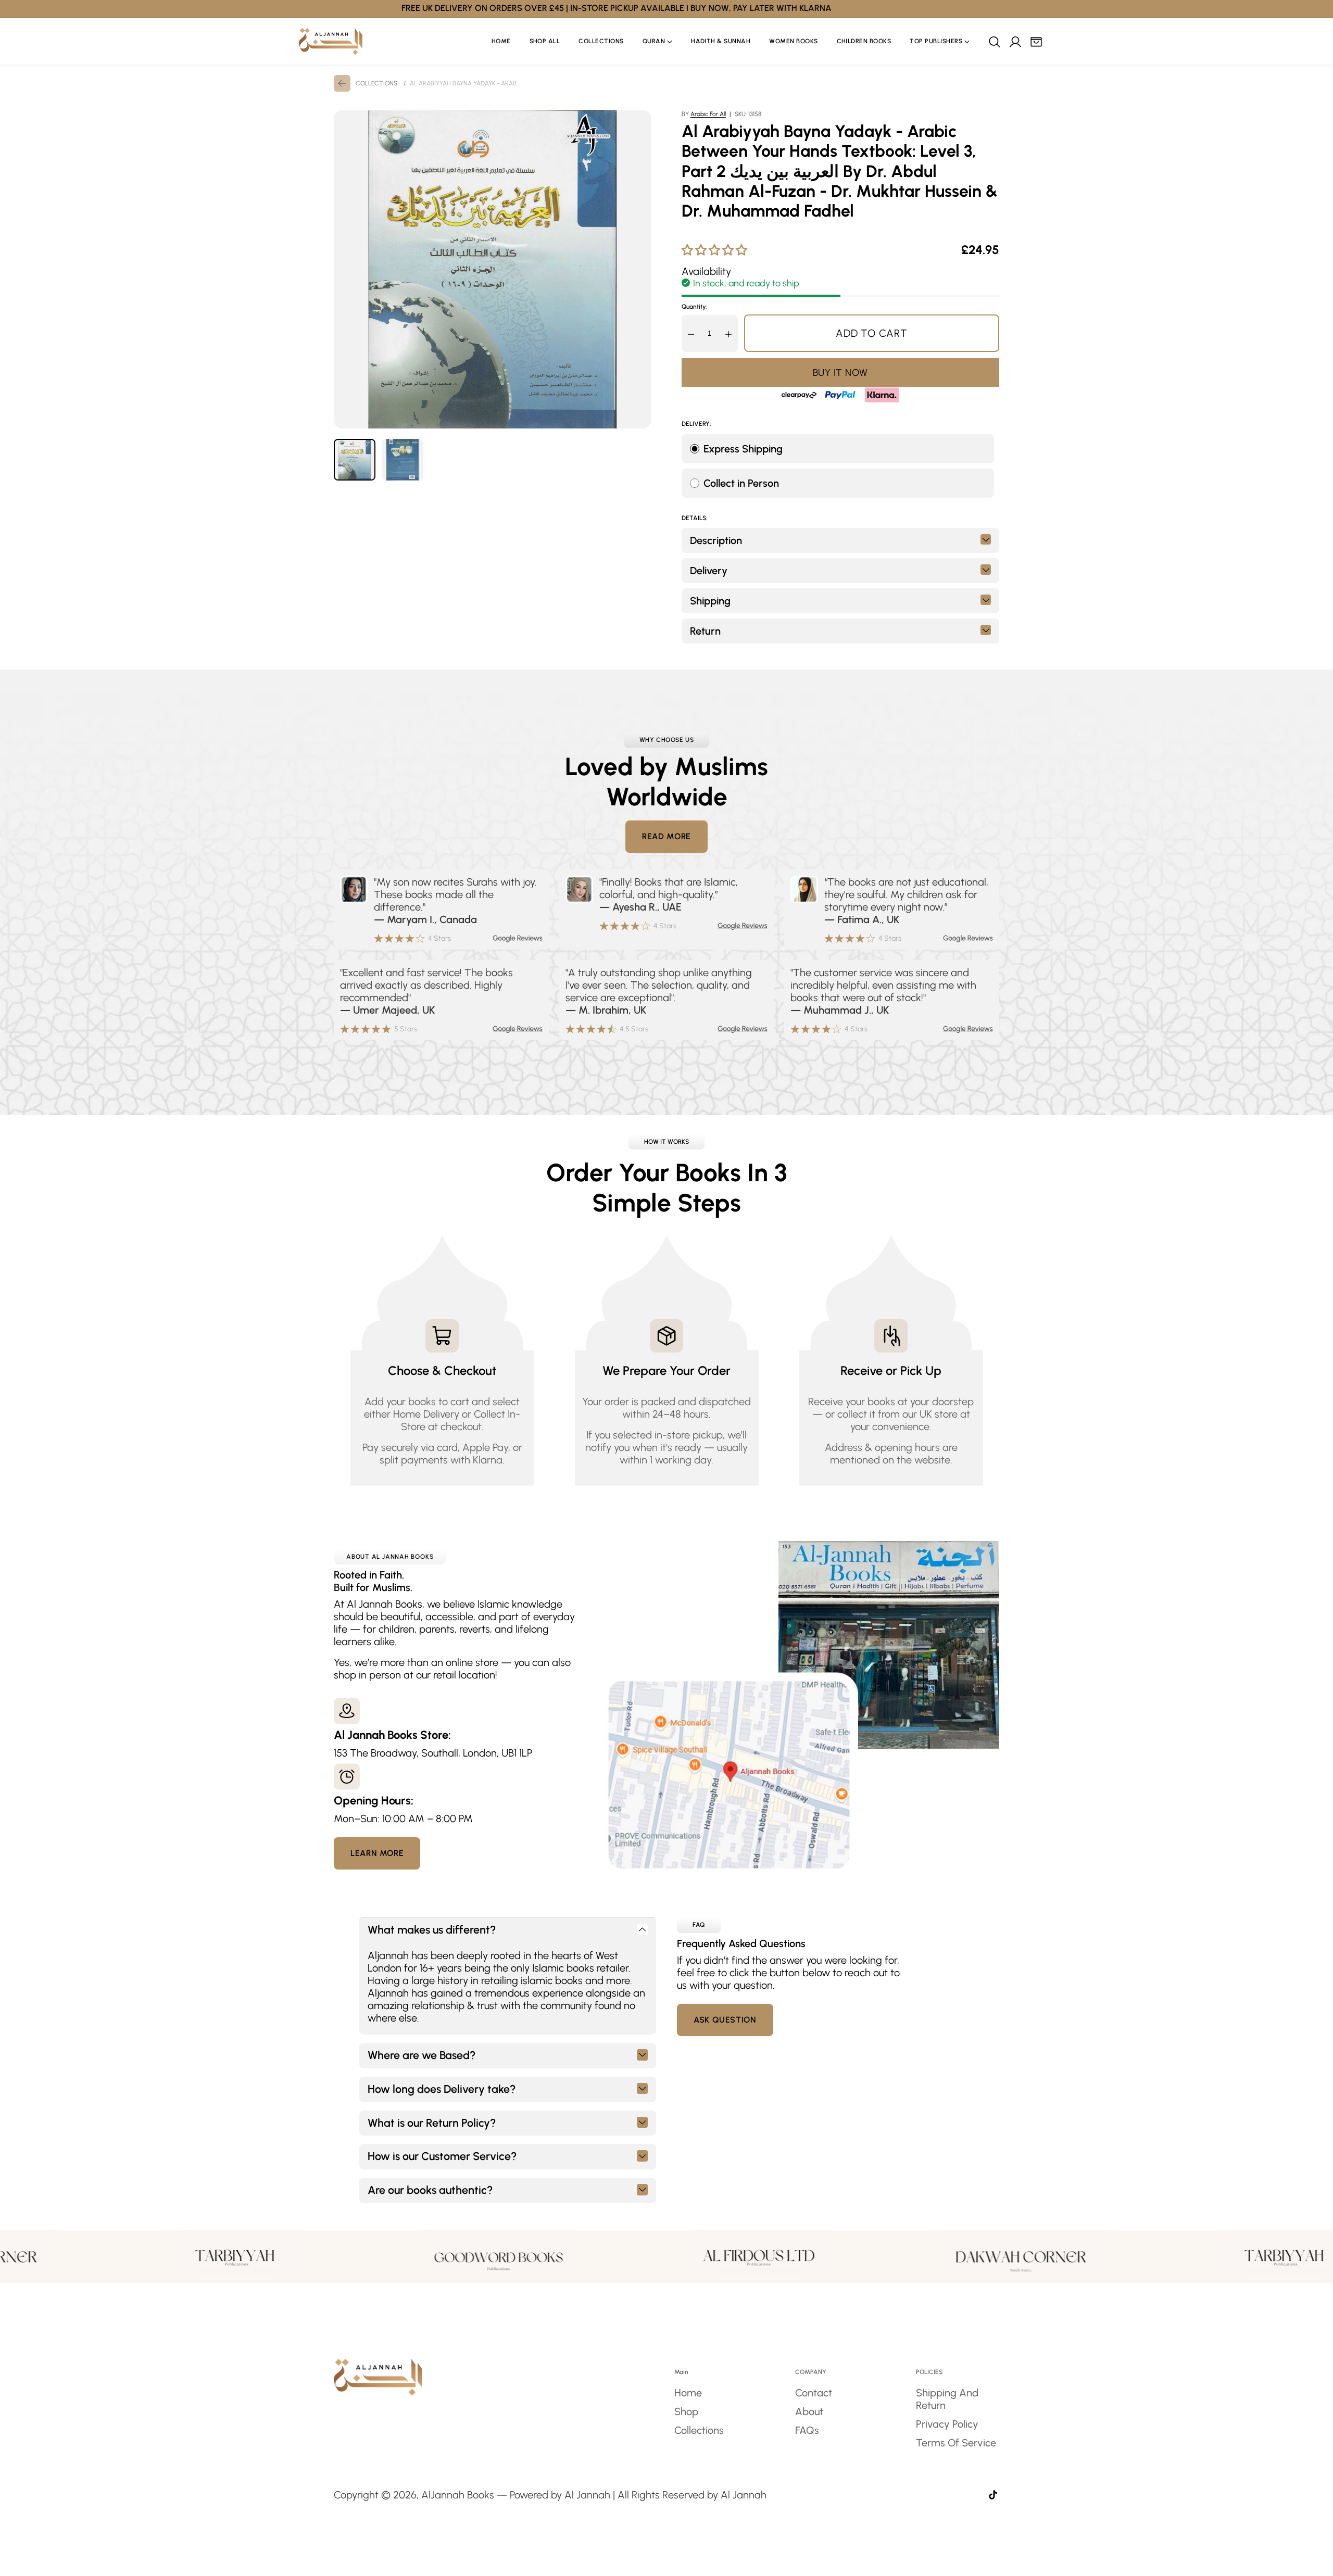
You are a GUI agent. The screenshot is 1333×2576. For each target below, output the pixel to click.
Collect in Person (741, 483)
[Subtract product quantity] (691, 333)
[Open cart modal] (1036, 42)
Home (688, 2393)
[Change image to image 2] (403, 460)
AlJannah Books (458, 2495)
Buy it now (840, 372)
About (809, 2411)
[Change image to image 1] (355, 460)
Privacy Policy (947, 2424)
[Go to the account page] (1015, 42)
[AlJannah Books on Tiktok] (993, 2496)
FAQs (807, 2430)
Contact (814, 2393)
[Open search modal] (994, 42)
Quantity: (695, 307)
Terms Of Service (956, 2443)
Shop (686, 2411)
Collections (699, 2430)
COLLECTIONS (376, 83)
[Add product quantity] (728, 333)
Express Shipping (743, 449)
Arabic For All (708, 114)
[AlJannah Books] (331, 41)
